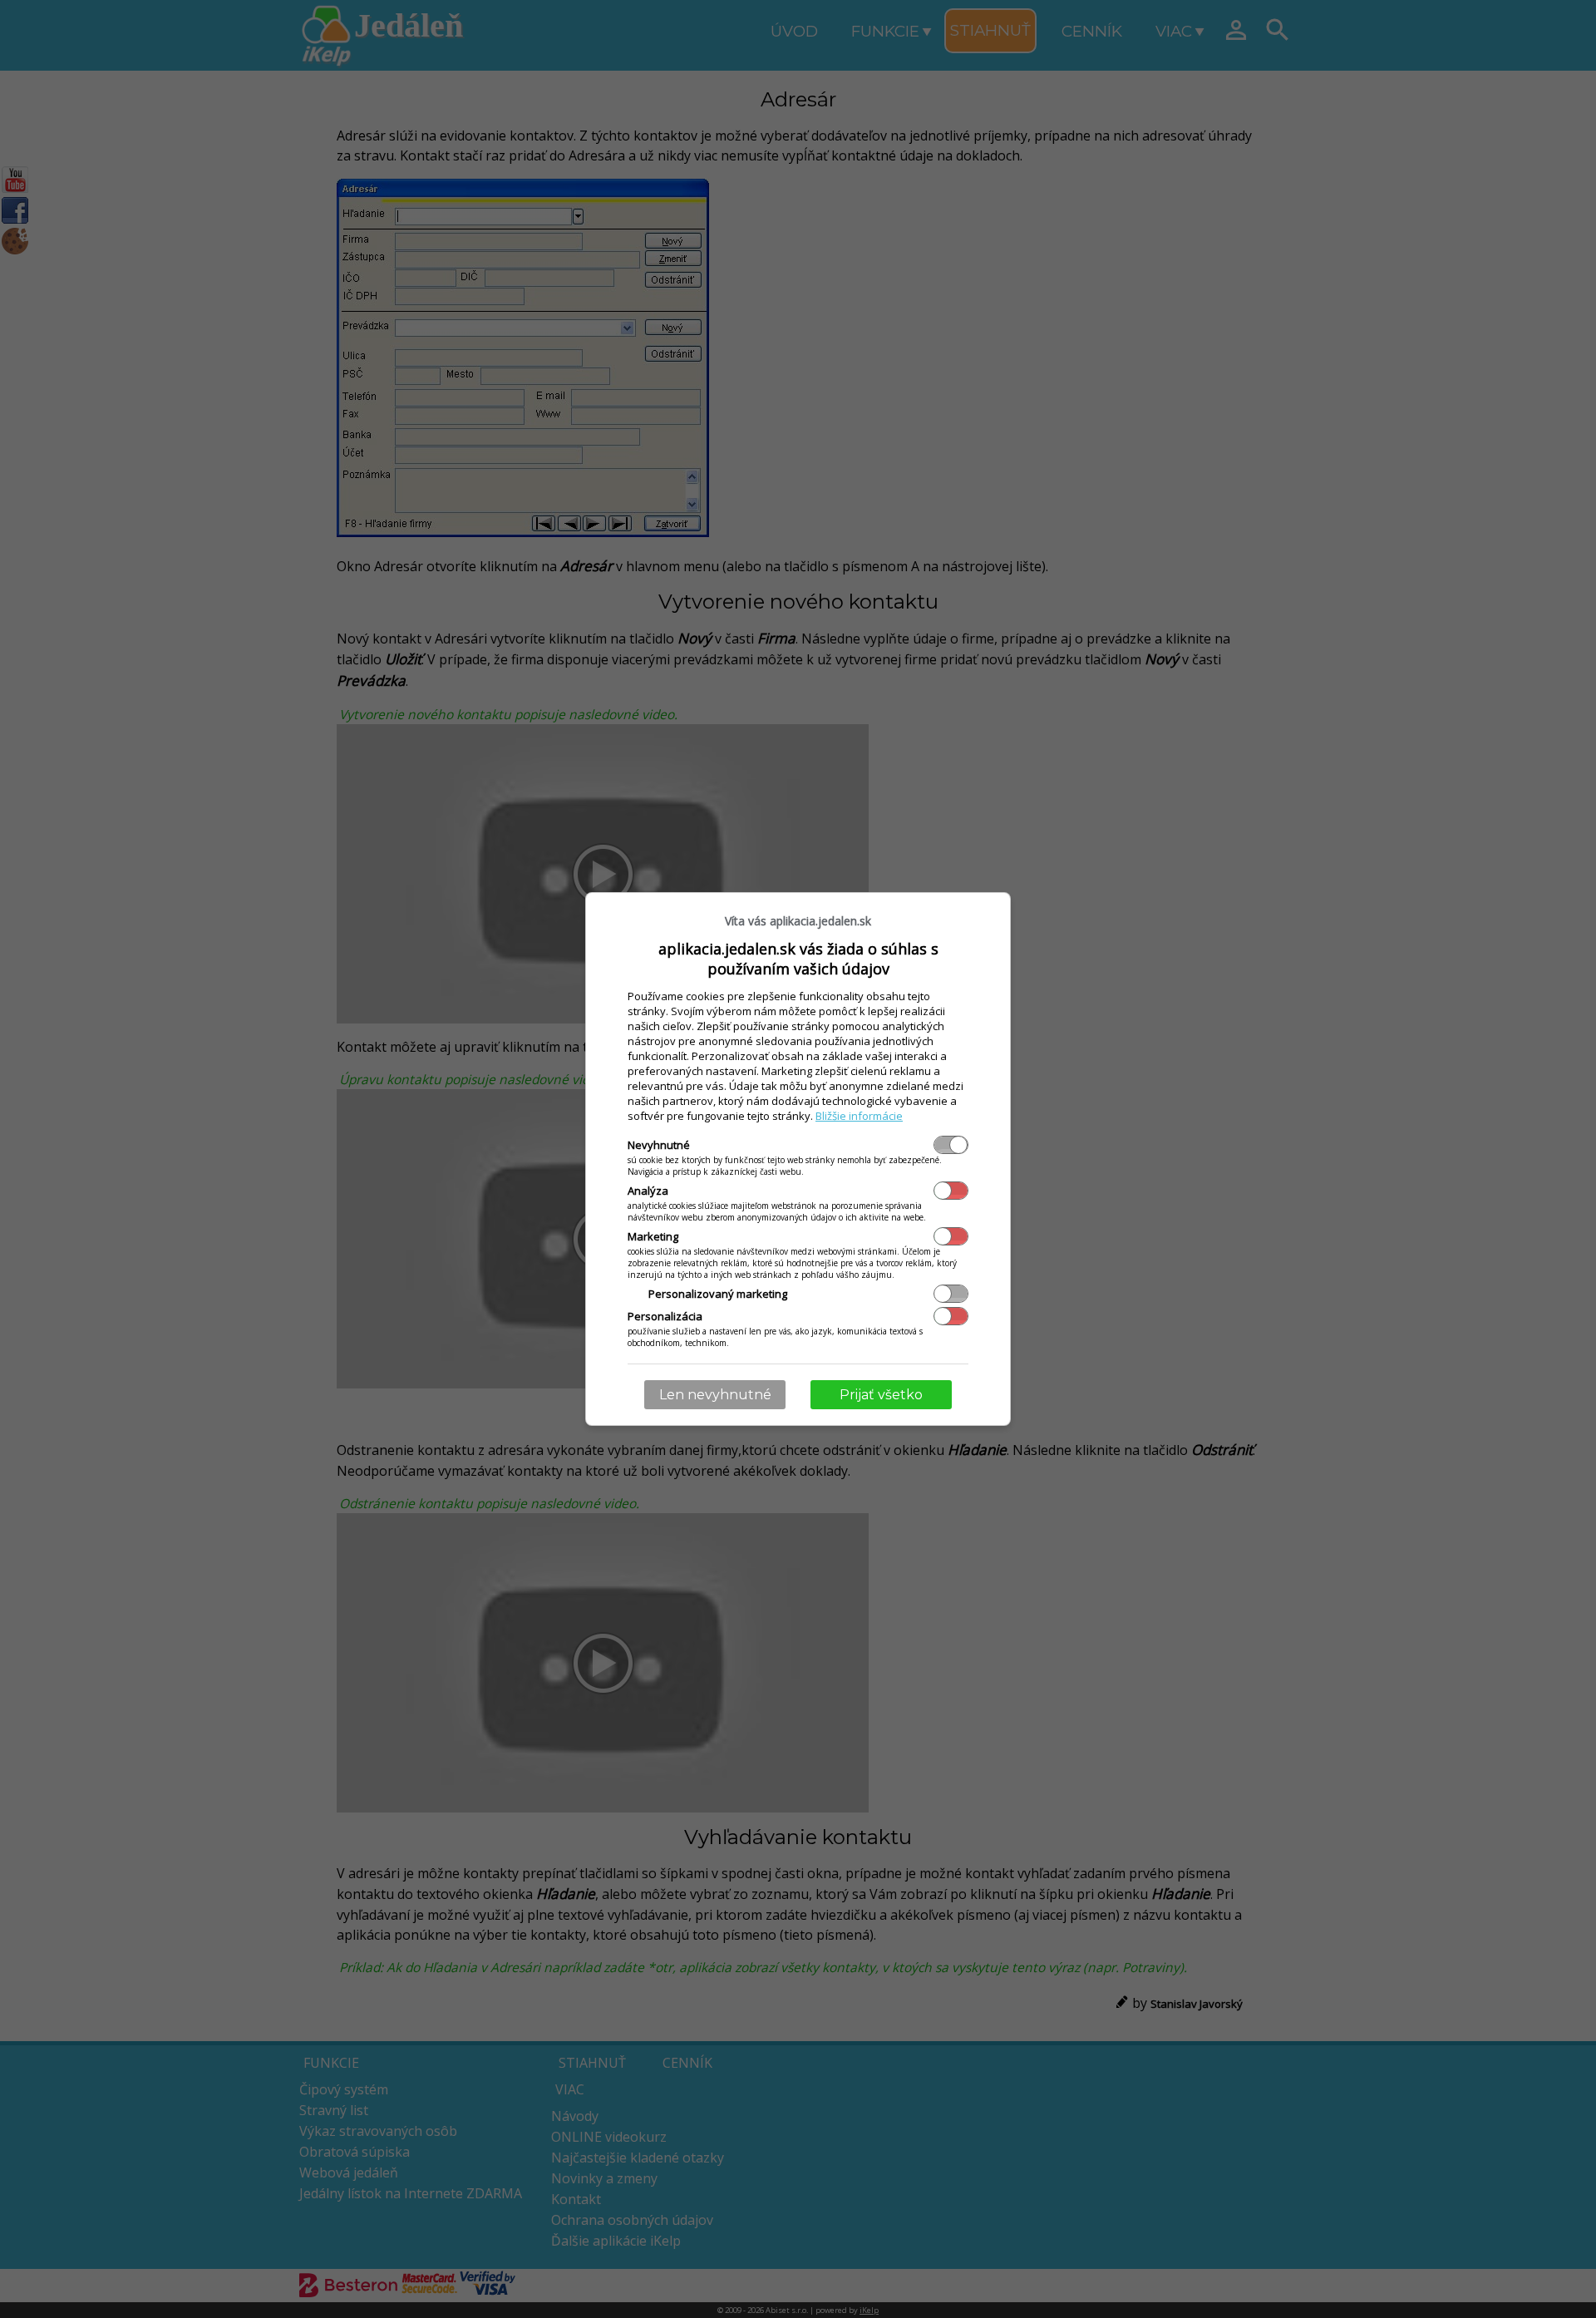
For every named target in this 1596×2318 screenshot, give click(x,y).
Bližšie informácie (859, 1116)
